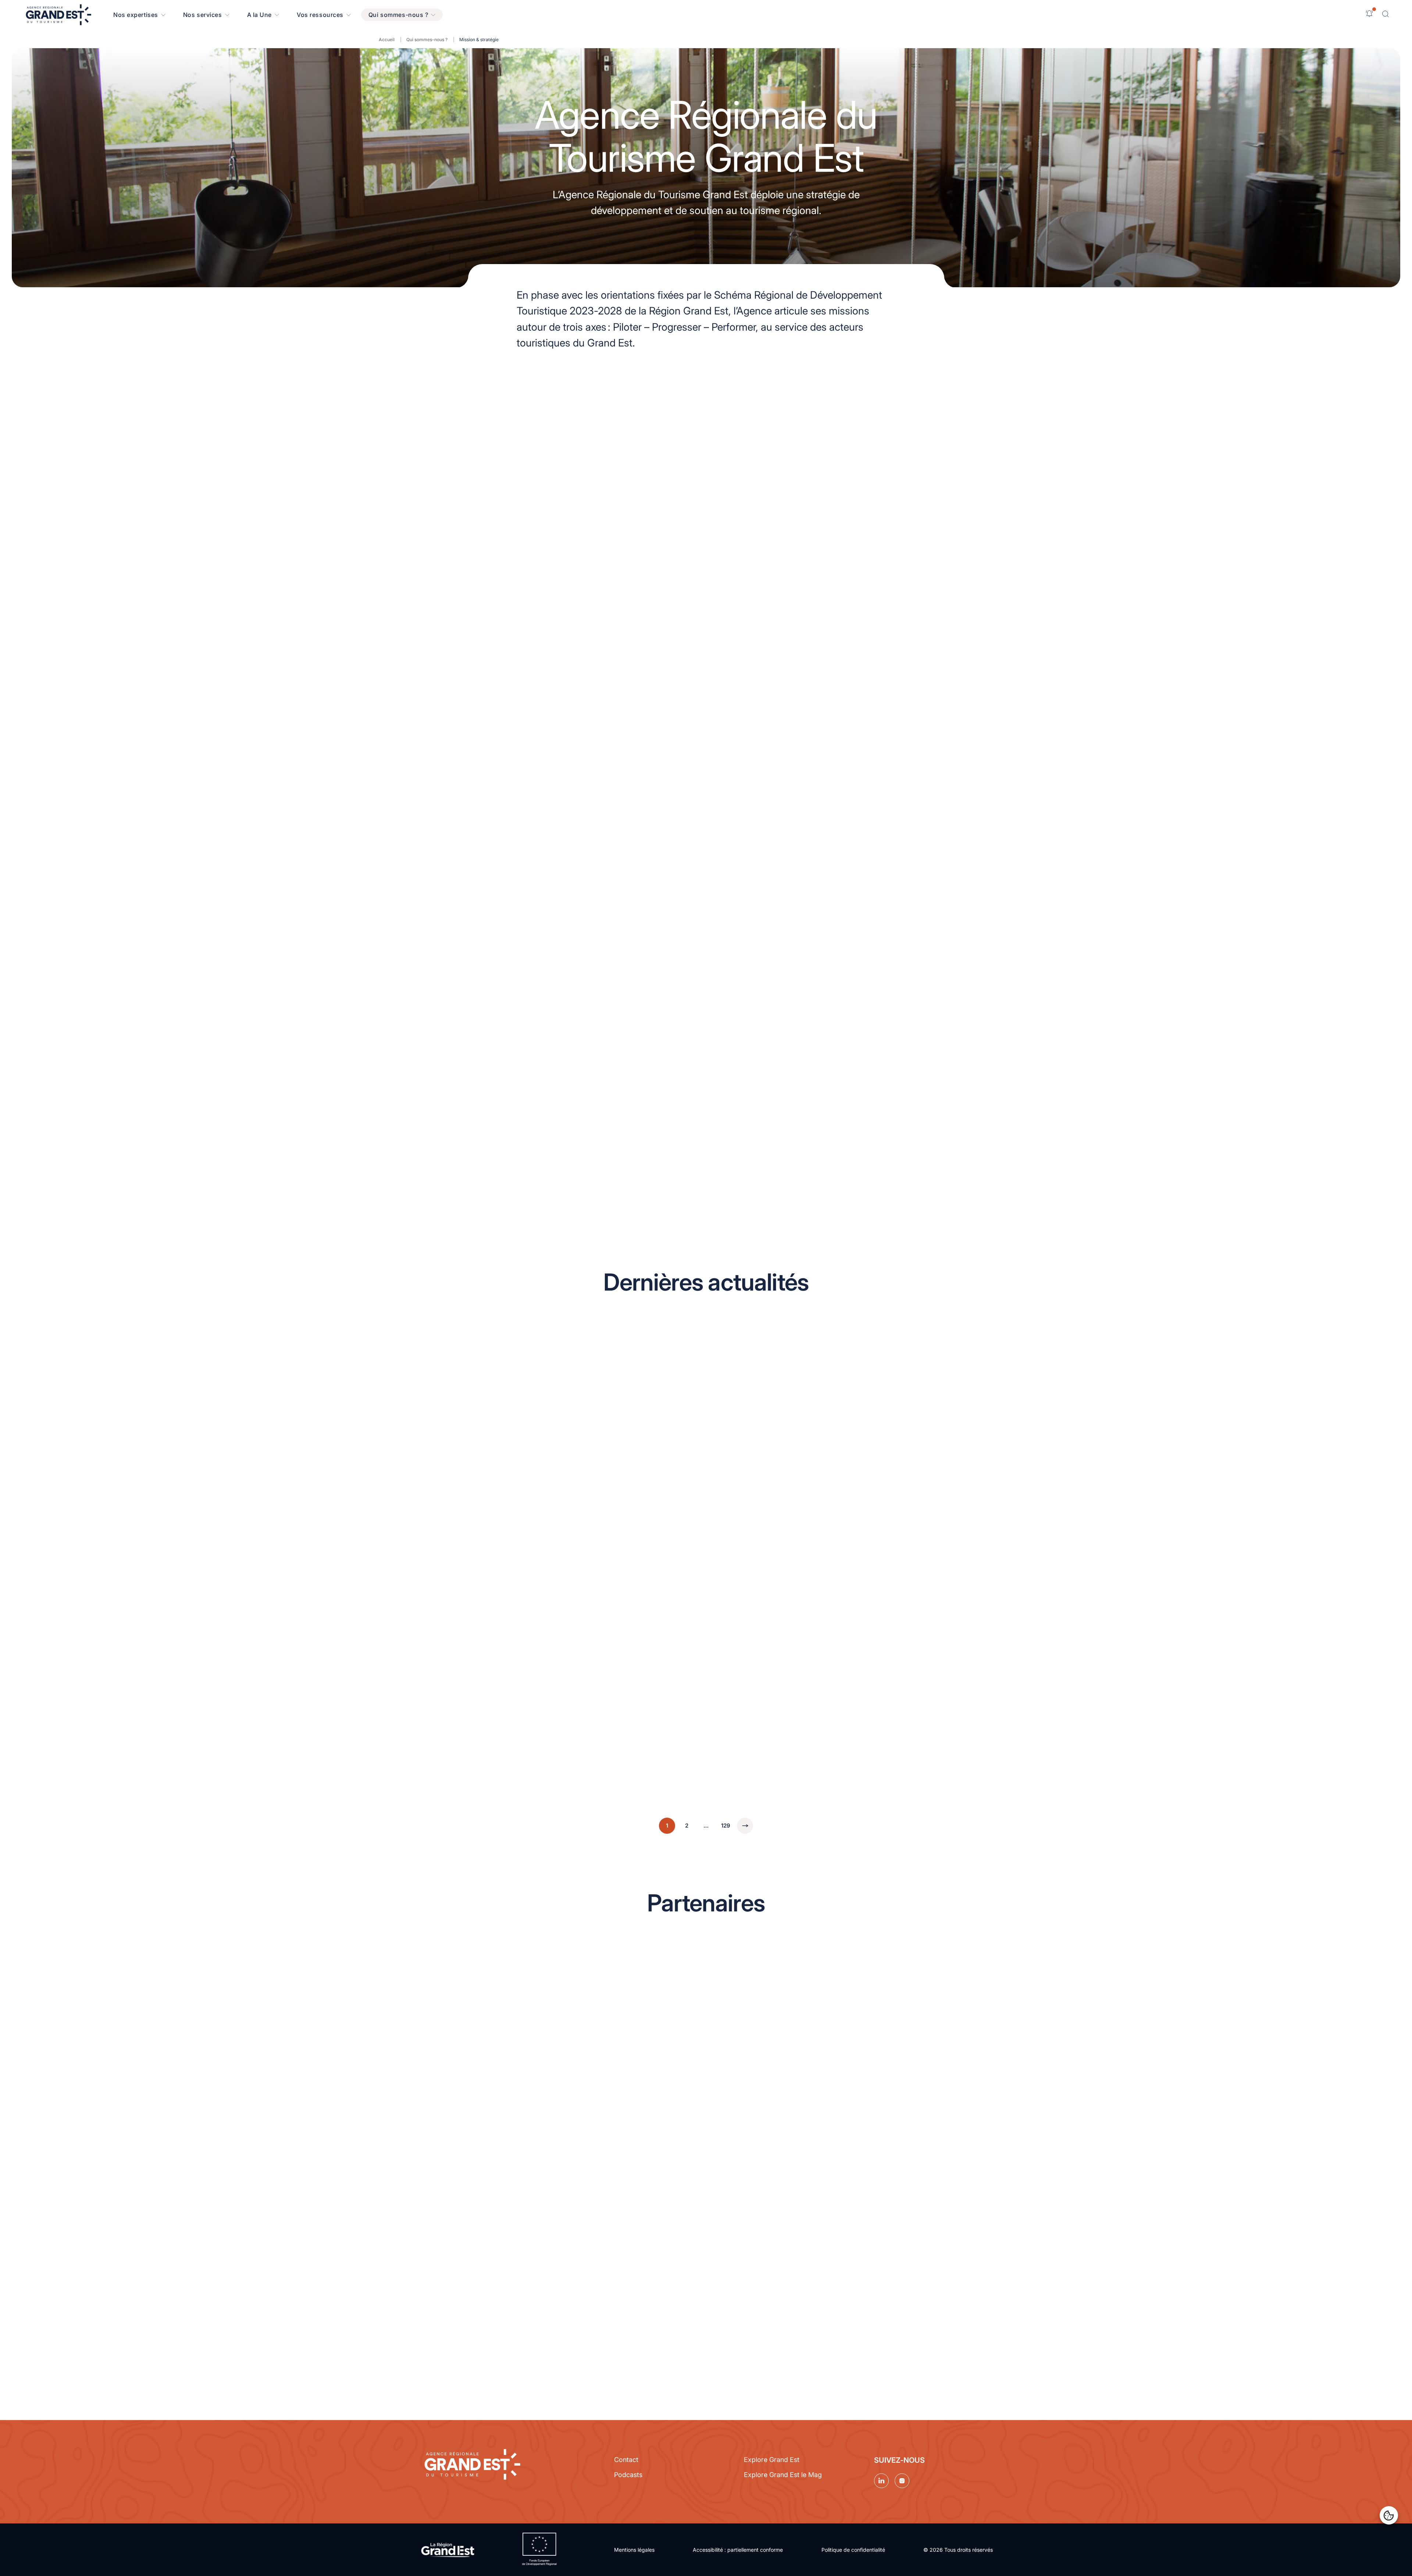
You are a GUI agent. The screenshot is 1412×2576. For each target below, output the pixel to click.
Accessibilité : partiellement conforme (738, 2550)
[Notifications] (1369, 14)
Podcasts (628, 2475)
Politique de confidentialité (853, 2550)
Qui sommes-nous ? (427, 40)
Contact (626, 2460)
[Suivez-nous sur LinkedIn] (881, 2481)
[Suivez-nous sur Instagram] (902, 2481)
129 (726, 1826)
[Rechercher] (1386, 14)
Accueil (387, 40)
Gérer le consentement (1389, 2515)
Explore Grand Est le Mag (783, 2475)
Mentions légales (634, 2550)
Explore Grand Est (772, 2460)
